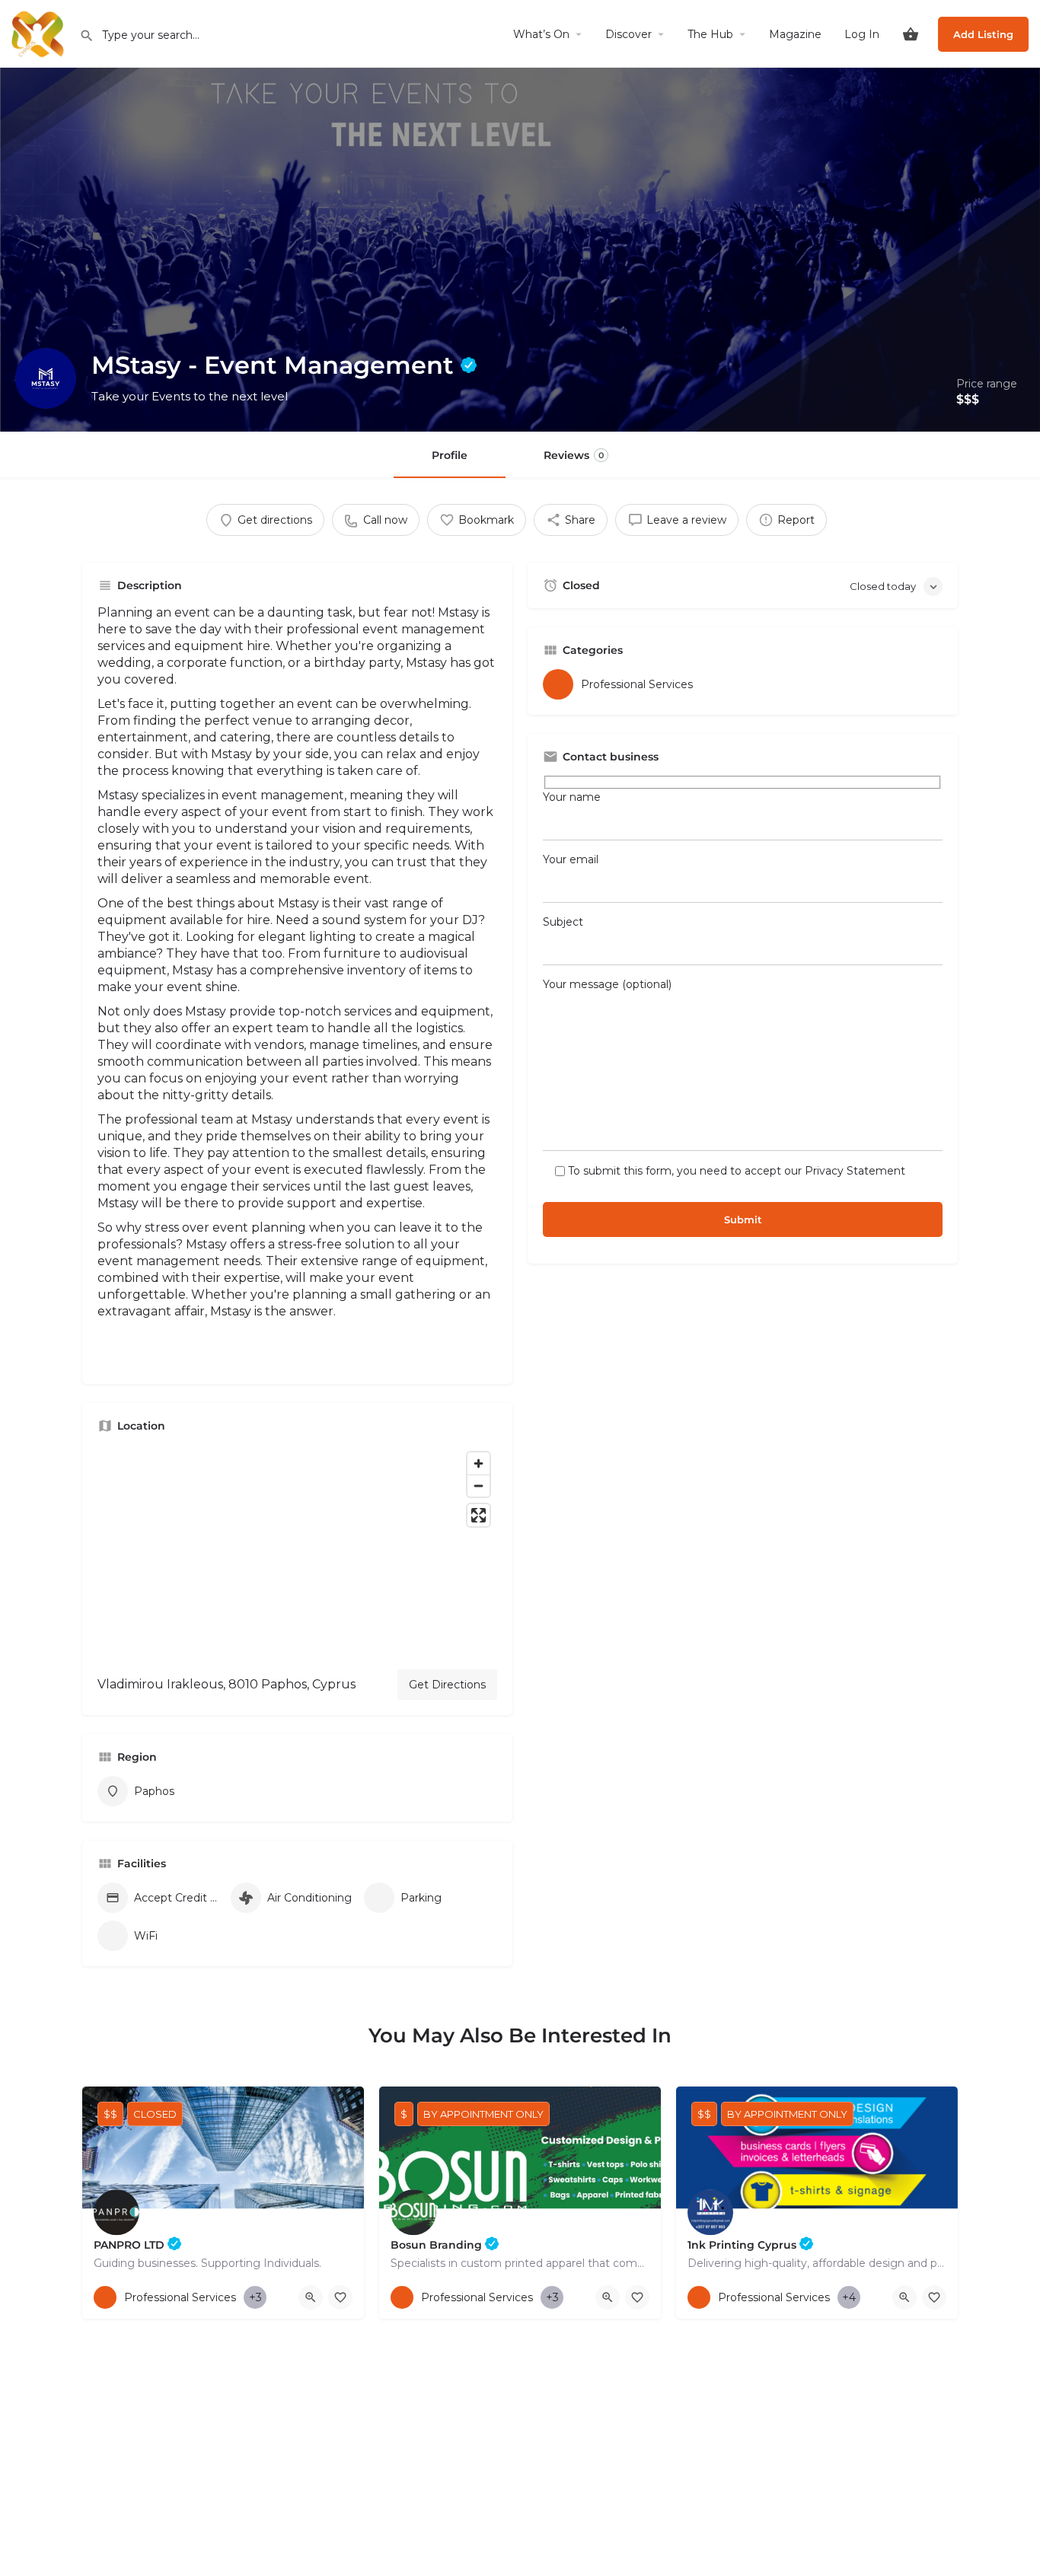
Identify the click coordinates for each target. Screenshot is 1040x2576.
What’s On (541, 34)
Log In (862, 34)
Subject (563, 922)
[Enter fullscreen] (479, 1515)
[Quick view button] (311, 2297)
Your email (571, 859)
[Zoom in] (479, 1463)
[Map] (297, 1551)
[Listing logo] (46, 378)
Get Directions (447, 1685)
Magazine (795, 34)
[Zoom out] (479, 1486)
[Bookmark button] (340, 2297)
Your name (572, 797)
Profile (450, 455)
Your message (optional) (607, 984)
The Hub (710, 34)
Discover (628, 34)
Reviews (574, 455)
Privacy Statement (855, 1171)
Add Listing (983, 34)
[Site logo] (40, 33)
